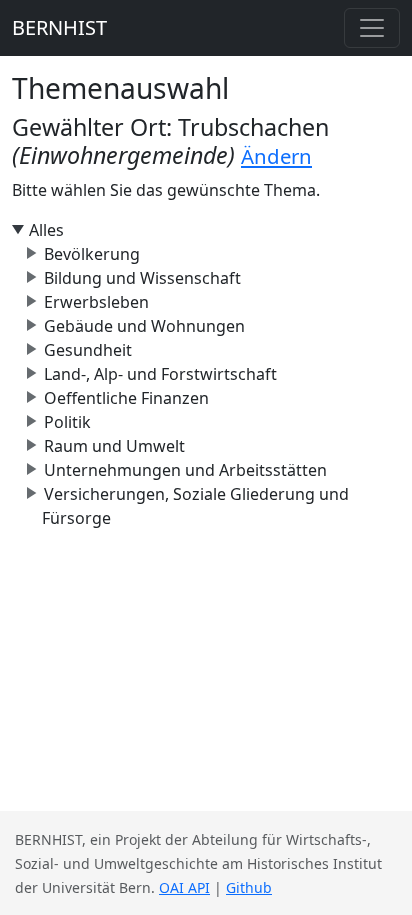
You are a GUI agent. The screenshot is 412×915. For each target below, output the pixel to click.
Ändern (276, 156)
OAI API (184, 887)
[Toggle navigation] (372, 28)
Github (249, 887)
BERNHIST (59, 27)
